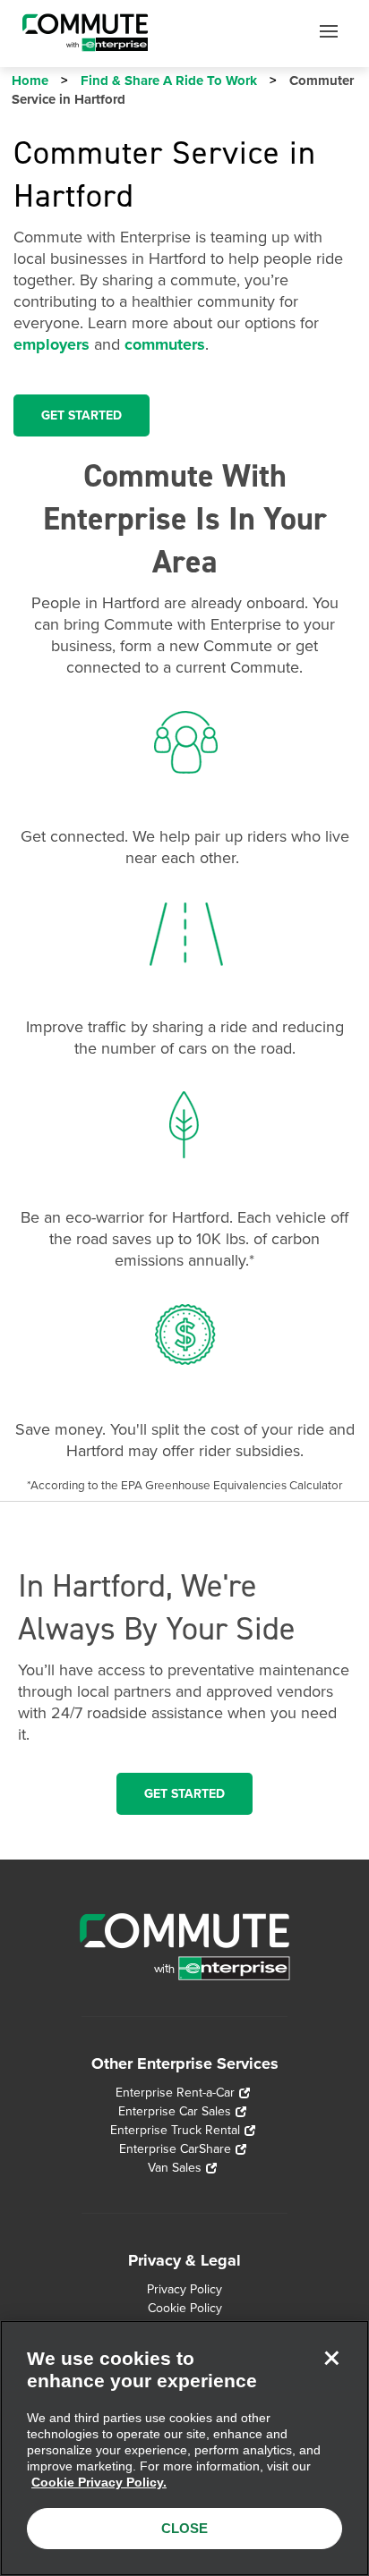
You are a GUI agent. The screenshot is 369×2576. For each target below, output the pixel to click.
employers (51, 344)
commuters (165, 344)
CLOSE (184, 2528)
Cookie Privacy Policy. (99, 2482)
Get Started (184, 1794)
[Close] (331, 2358)
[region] (184, 2448)
